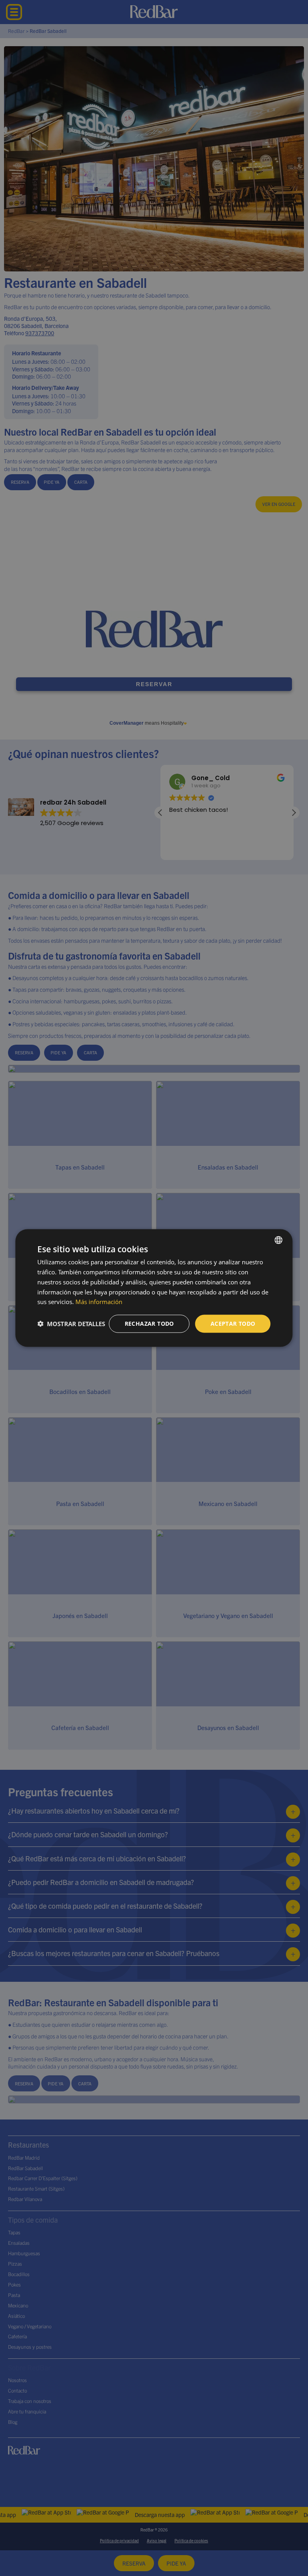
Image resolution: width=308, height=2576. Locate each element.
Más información (99, 1302)
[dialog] (154, 1288)
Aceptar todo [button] (233, 1324)
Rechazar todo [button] (149, 1324)
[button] (71, 1324)
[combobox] (279, 1240)
